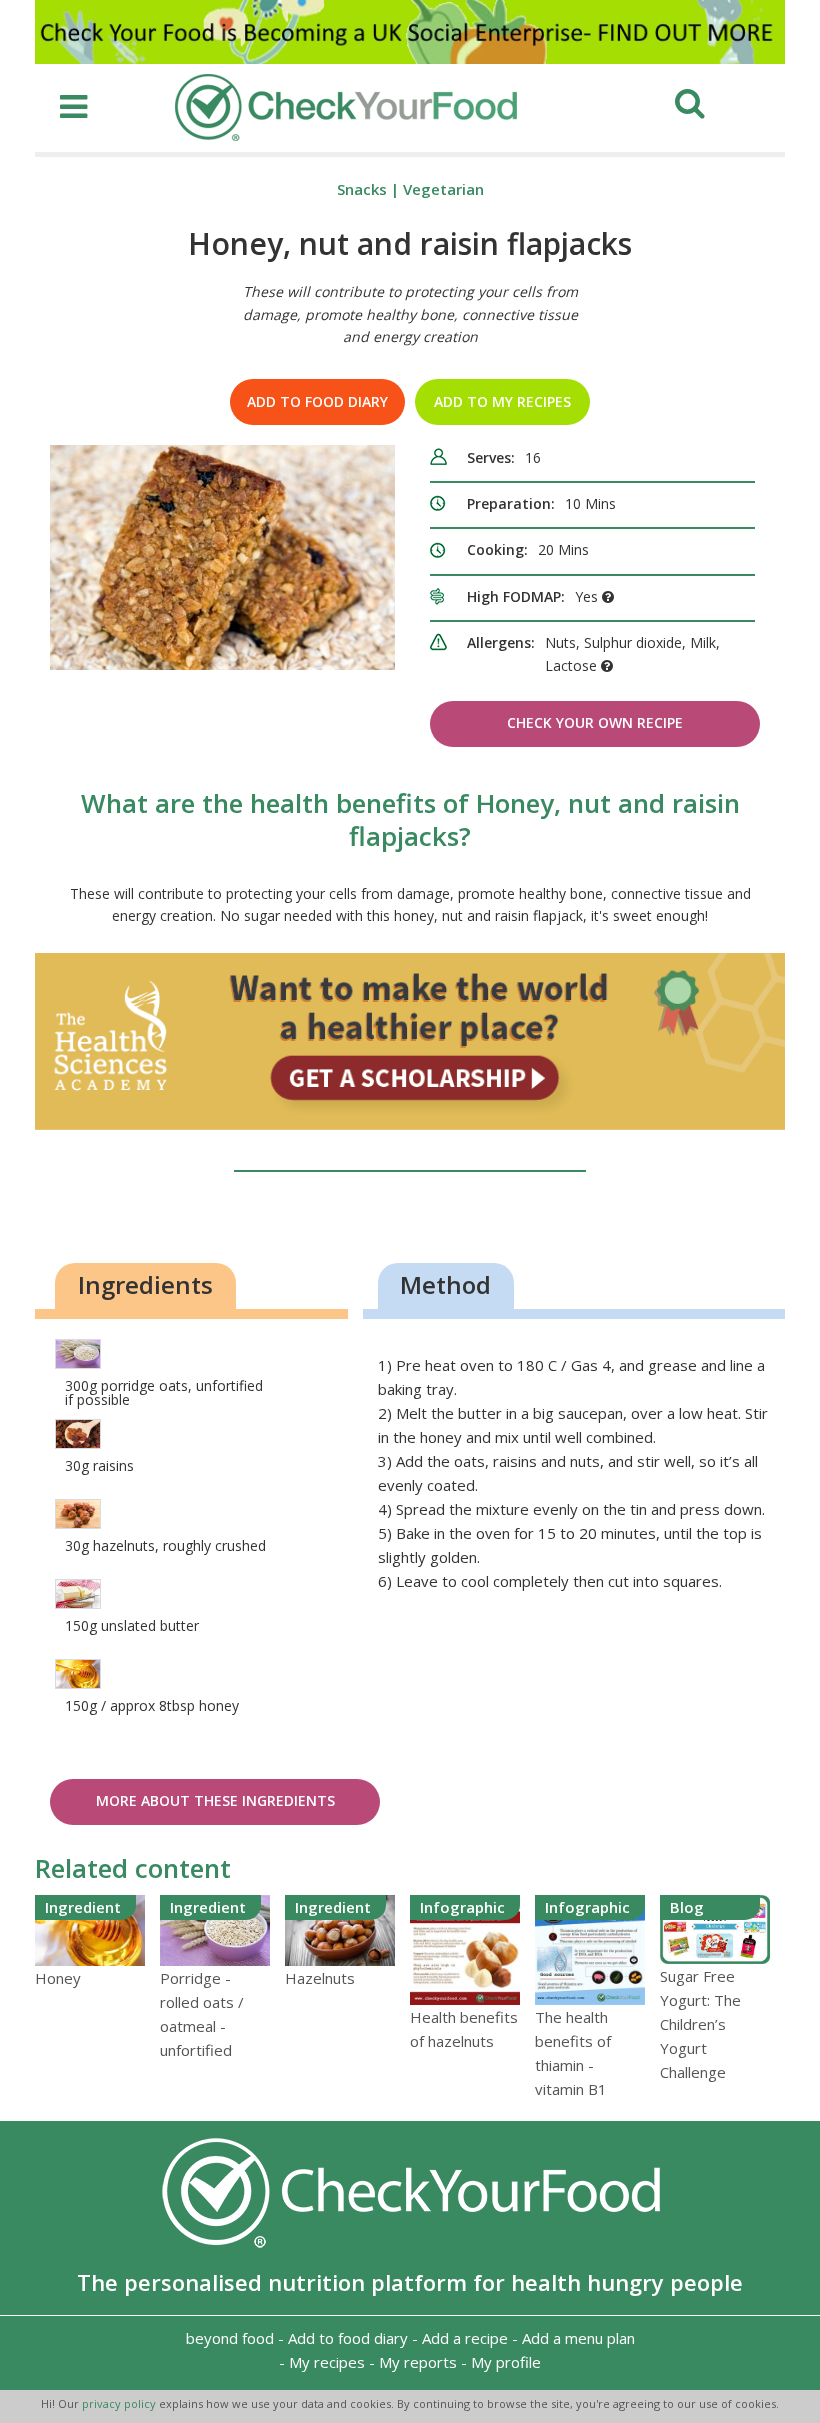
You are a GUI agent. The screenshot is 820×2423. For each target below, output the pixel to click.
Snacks (362, 189)
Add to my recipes (502, 401)
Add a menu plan (578, 2338)
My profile (506, 2362)
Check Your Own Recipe (595, 722)
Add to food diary (317, 401)
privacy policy (120, 2403)
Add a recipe (465, 2338)
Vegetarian (443, 189)
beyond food (230, 2338)
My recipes (327, 2362)
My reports (418, 2362)
